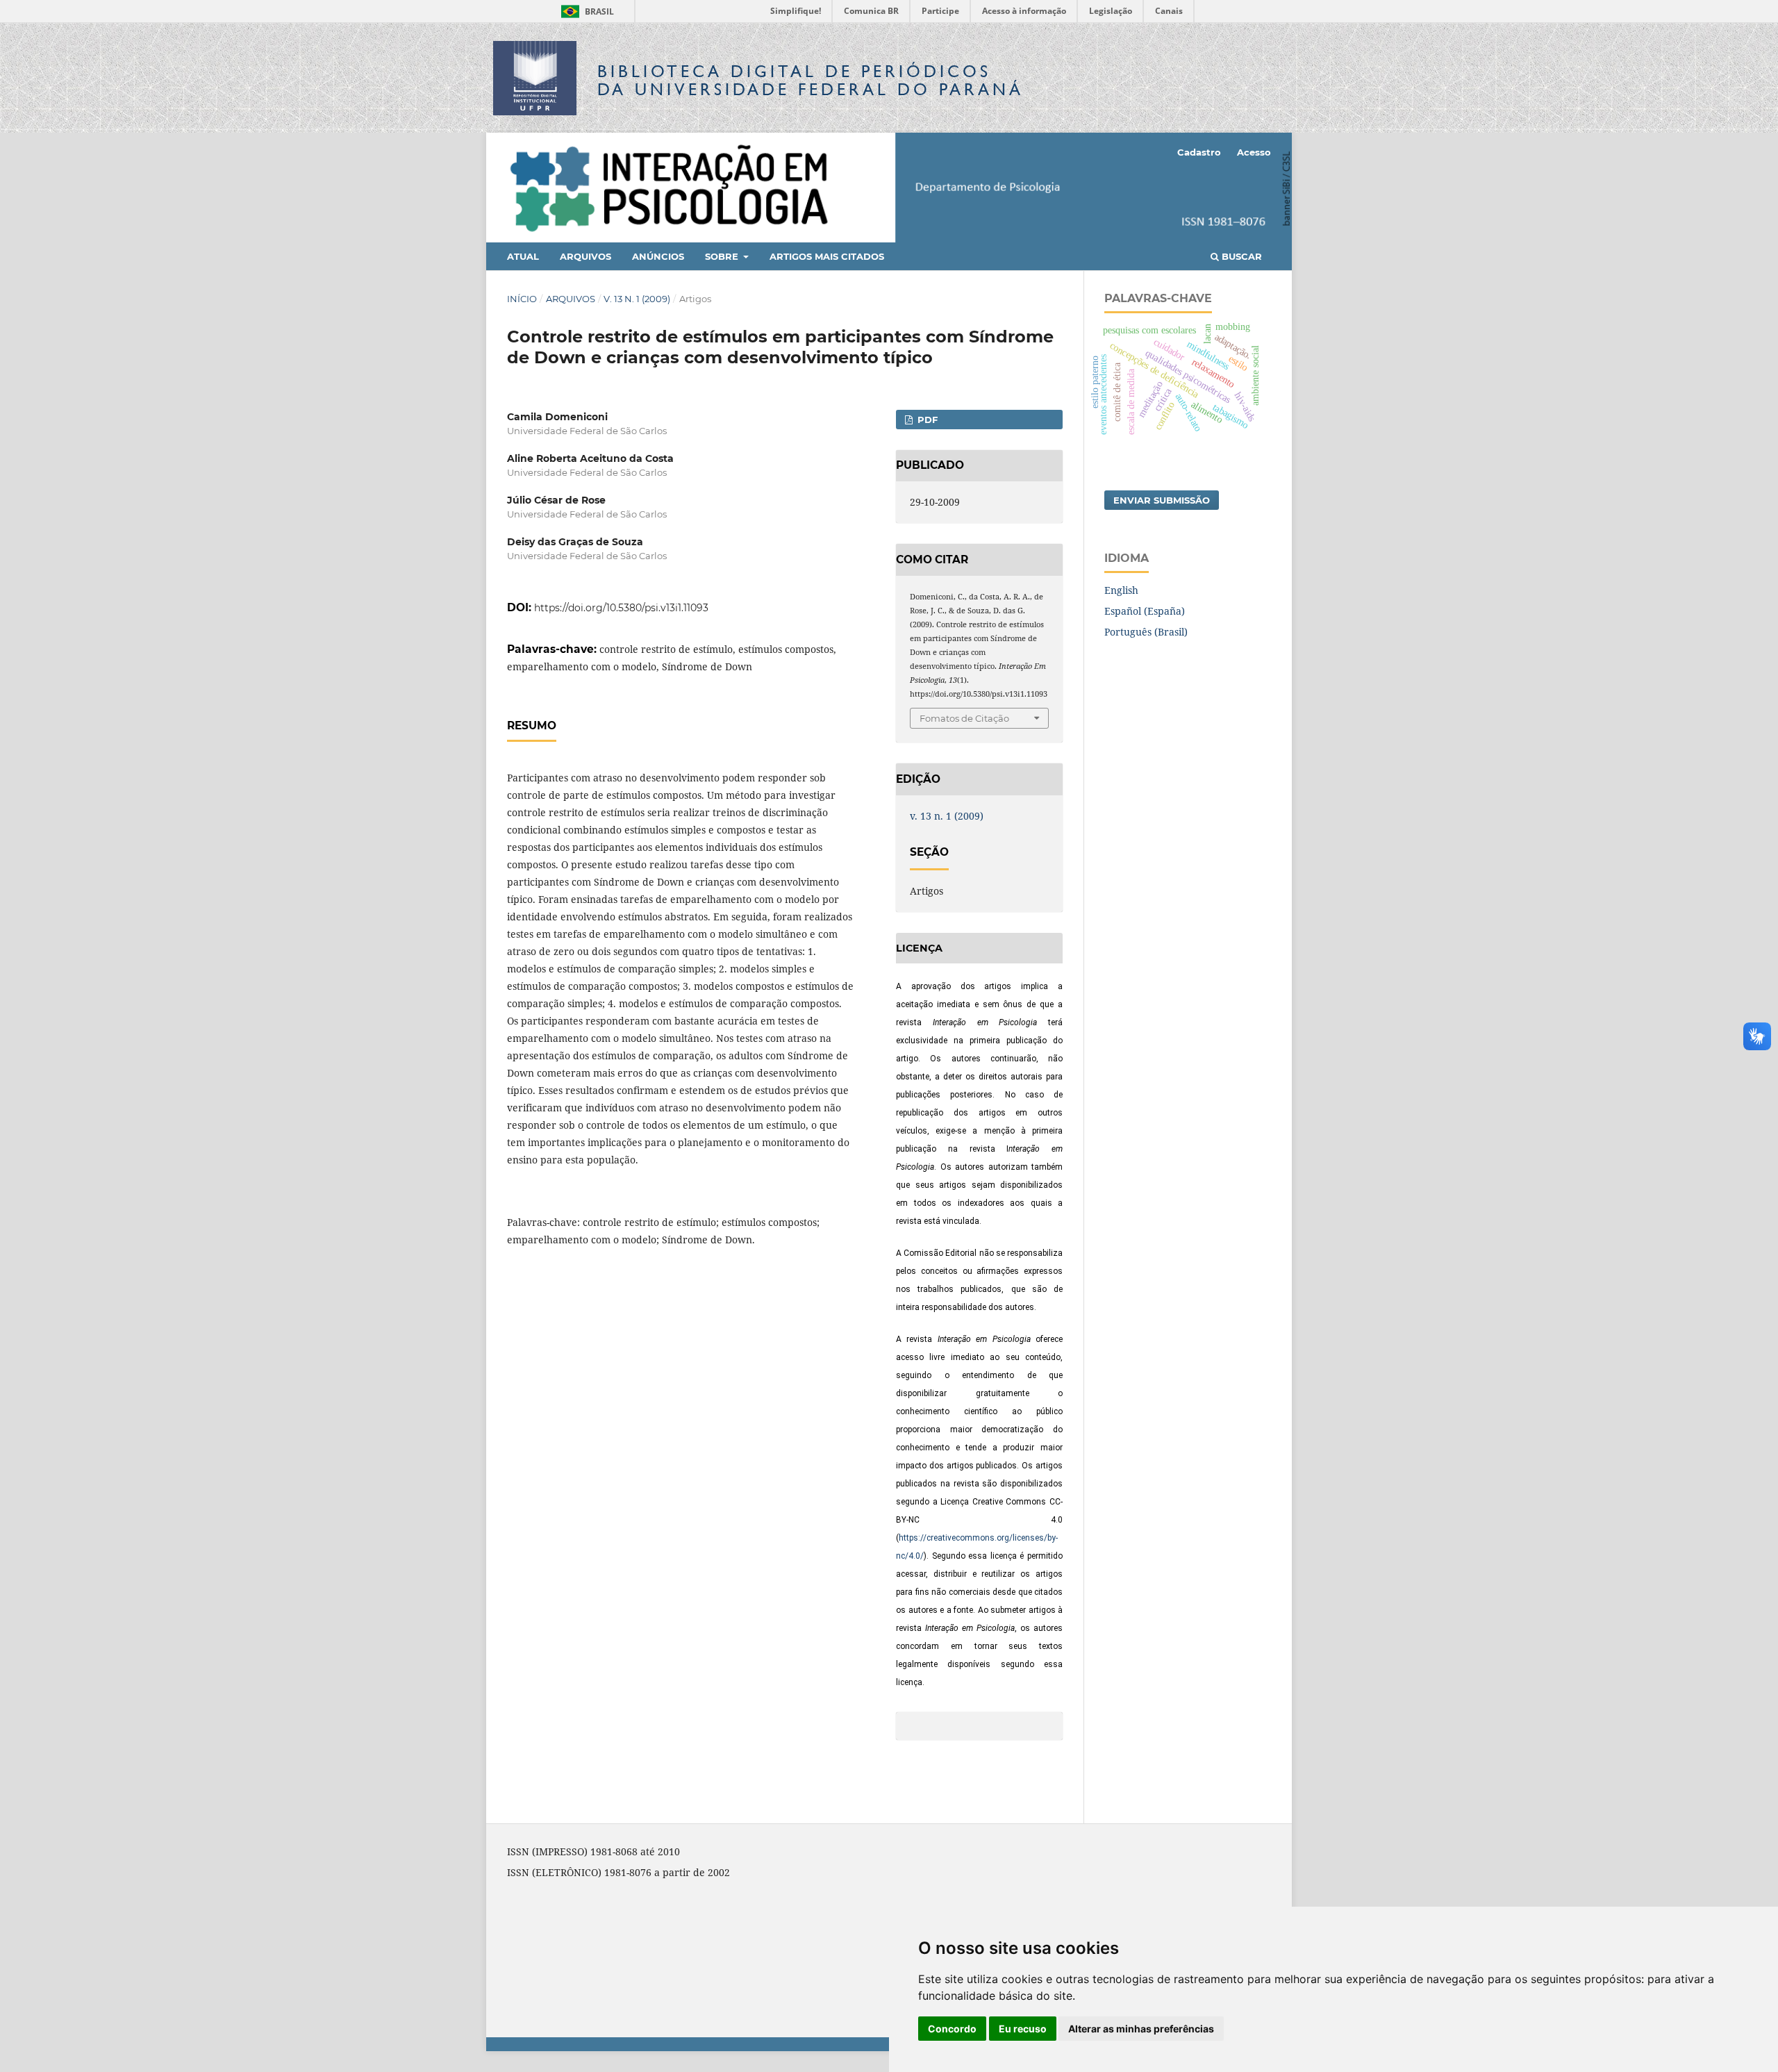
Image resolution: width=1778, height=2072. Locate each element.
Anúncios (658, 256)
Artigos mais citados (827, 256)
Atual (523, 256)
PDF (926, 420)
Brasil (585, 11)
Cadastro (1199, 152)
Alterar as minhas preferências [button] (1141, 2029)
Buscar (1240, 256)
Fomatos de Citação (964, 718)
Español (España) (1145, 611)
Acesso (1254, 152)
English (1121, 590)
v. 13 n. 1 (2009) (637, 299)
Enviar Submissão (1162, 500)
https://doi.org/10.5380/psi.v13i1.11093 (621, 608)
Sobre (723, 256)
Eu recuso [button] (1023, 2029)
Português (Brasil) (1146, 632)
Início (522, 299)
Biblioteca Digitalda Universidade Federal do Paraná (811, 80)
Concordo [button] (952, 2029)
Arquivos (585, 256)
